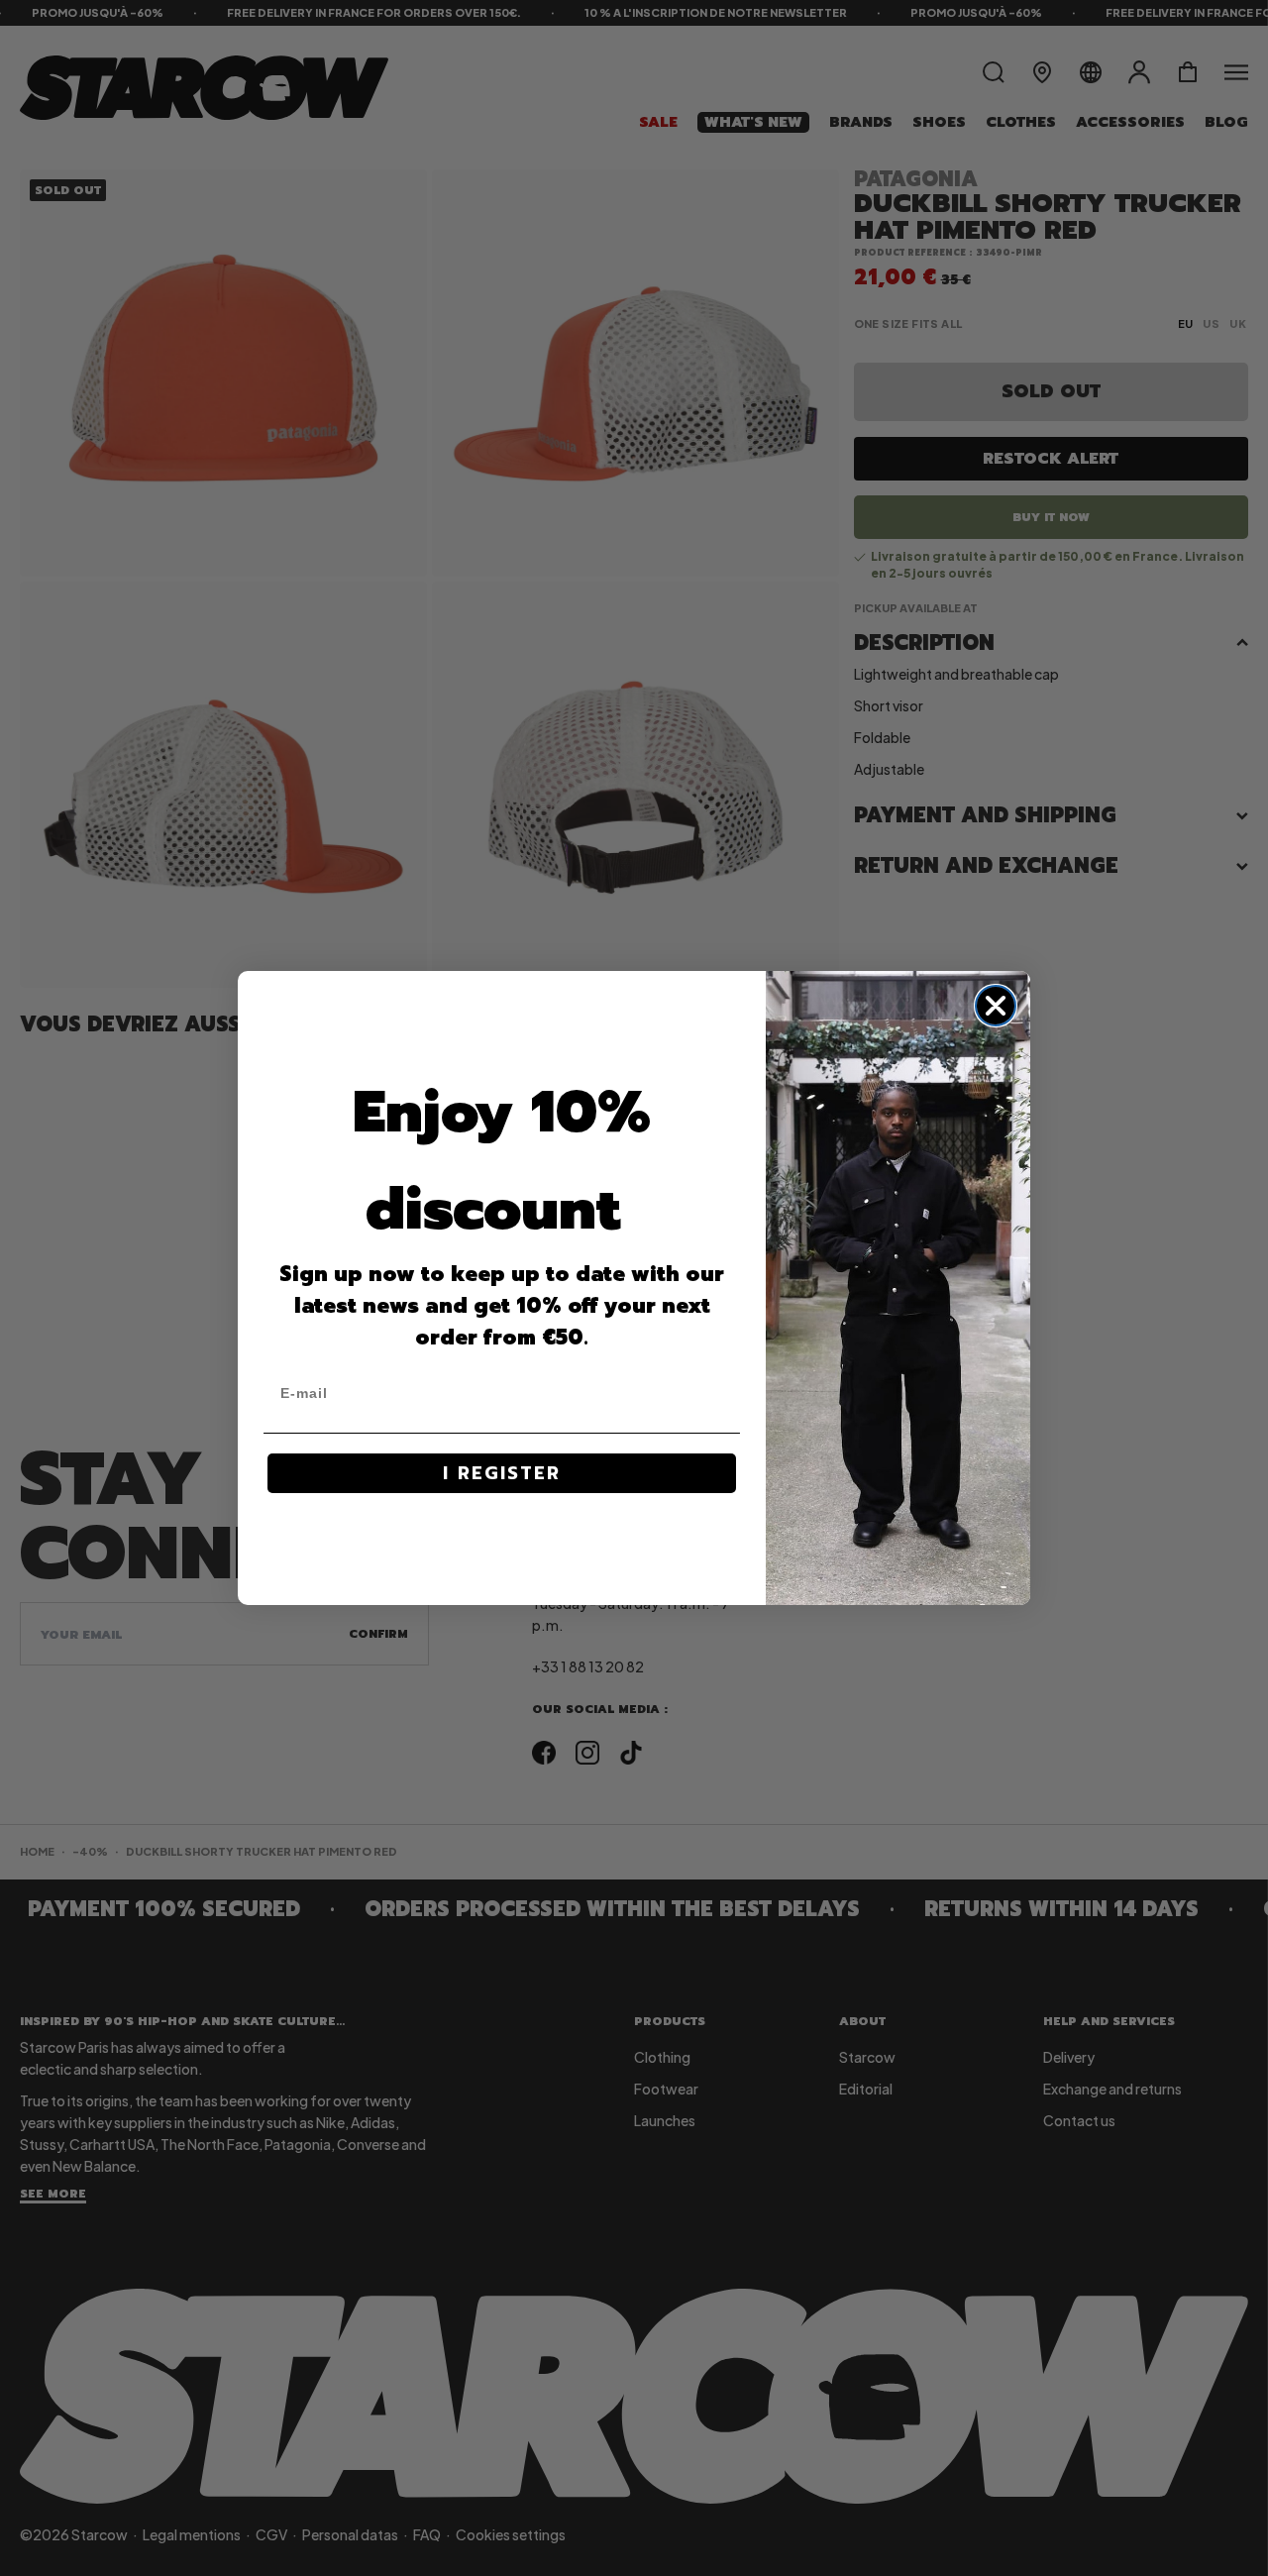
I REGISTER (502, 1473)
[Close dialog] (996, 1006)
